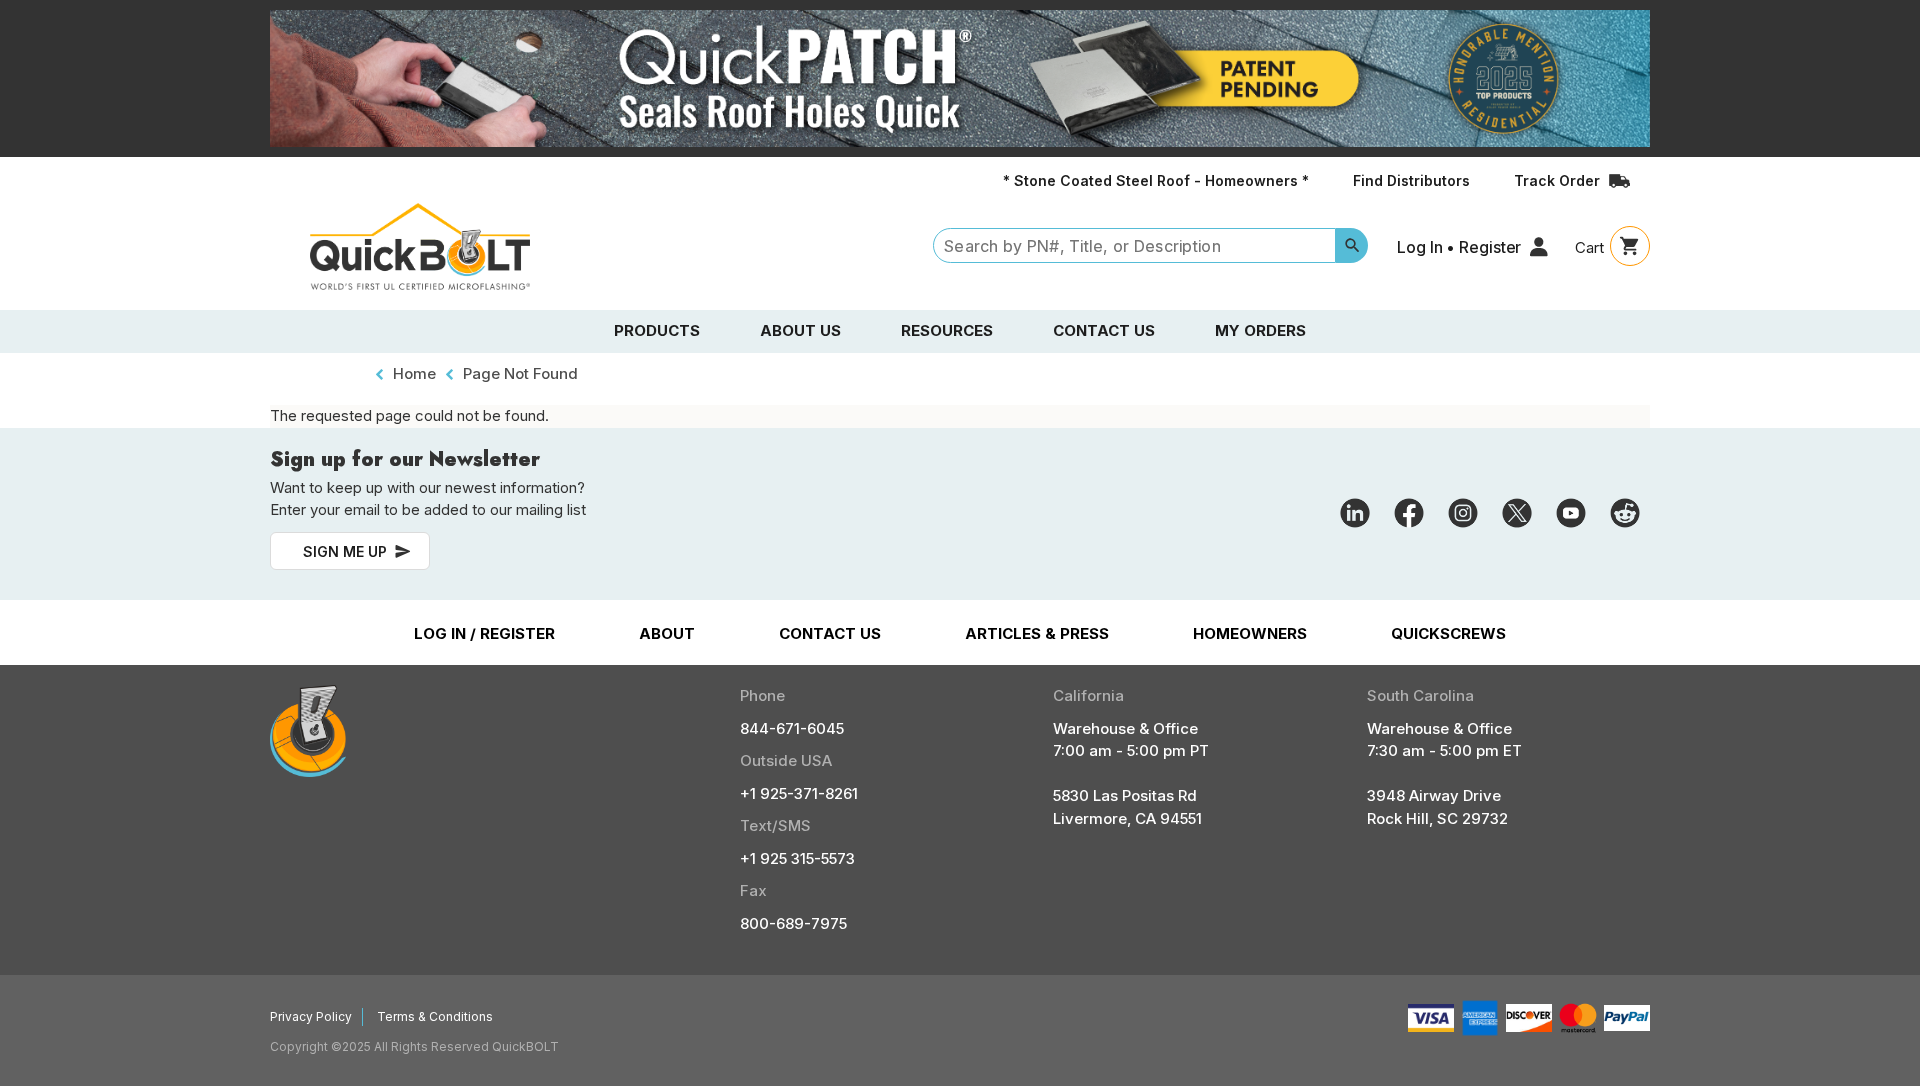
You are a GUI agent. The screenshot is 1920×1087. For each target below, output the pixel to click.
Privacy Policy (311, 1016)
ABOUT (667, 633)
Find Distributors (1411, 180)
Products (657, 330)
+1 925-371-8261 (799, 793)
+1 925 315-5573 (797, 858)
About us (800, 330)
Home (414, 373)
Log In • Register (1459, 247)
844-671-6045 (792, 728)
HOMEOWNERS (1250, 633)
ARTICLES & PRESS (1037, 633)
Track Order (1557, 180)
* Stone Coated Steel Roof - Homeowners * (1156, 180)
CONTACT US (830, 633)
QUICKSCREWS (1448, 633)
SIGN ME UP (345, 551)
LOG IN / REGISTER (484, 633)
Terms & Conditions (435, 1016)
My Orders (1260, 330)
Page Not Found (520, 373)
